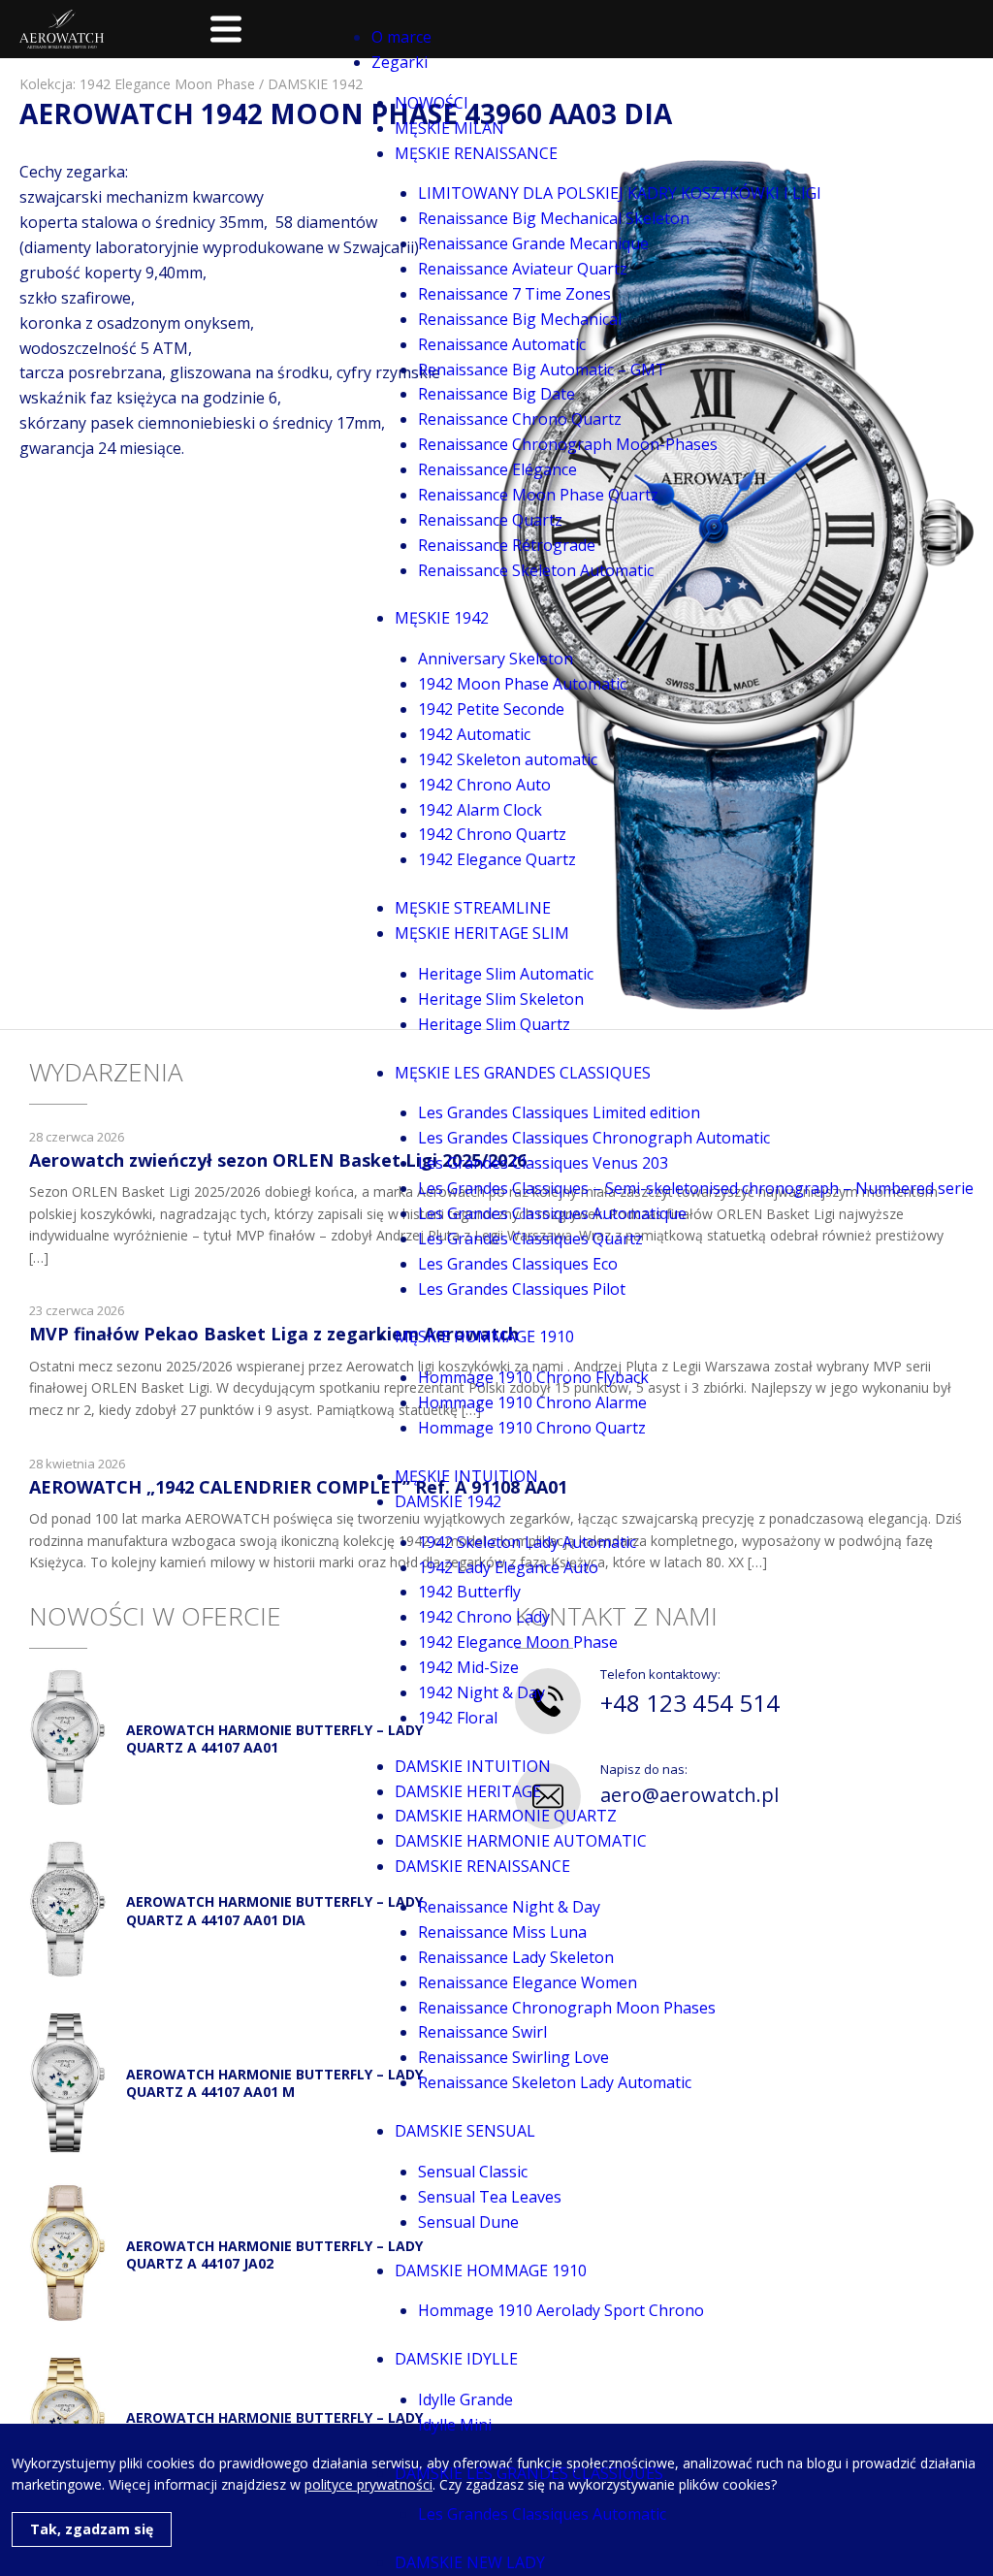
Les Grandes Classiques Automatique (552, 1213)
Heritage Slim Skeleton (501, 999)
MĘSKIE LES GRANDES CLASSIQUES (523, 1073)
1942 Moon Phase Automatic (522, 684)
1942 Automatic (474, 734)
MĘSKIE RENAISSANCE (476, 153)
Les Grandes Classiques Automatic (542, 2514)
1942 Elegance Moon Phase (518, 1642)
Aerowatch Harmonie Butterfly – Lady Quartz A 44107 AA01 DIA (274, 1910)
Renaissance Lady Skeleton (516, 1957)
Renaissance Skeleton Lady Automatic (555, 2082)
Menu (226, 29)
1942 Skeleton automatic (508, 759)
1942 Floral (458, 1718)
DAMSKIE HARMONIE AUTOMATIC (521, 1841)
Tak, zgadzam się (92, 2529)
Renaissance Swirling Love (513, 2057)
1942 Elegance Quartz (497, 859)
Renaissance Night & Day (509, 1907)
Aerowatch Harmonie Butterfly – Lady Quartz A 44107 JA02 (274, 2254)
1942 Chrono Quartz (492, 834)
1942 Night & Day (481, 1692)
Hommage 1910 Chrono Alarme (532, 1402)
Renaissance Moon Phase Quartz (538, 495)
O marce (401, 37)
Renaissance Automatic (502, 344)
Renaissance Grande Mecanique (533, 243)
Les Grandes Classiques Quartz (530, 1239)
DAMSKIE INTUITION (473, 1766)
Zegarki (400, 62)
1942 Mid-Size (468, 1667)
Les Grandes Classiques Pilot (522, 1289)
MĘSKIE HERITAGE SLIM (482, 933)
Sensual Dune (468, 2222)
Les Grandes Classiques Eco (518, 1264)
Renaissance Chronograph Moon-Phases (568, 444)
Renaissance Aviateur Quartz (523, 269)
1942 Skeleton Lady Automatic (527, 1542)
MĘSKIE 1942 (442, 618)
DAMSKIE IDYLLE (456, 2359)
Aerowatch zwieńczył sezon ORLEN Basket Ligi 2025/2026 (278, 1160)
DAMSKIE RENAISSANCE (482, 1866)
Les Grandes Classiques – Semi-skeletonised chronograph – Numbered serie (696, 1188)
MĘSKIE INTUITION (466, 1476)
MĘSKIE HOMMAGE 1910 (484, 1336)
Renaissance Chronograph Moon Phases (567, 2008)
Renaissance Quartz (490, 520)
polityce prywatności (368, 2484)
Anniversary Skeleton (496, 659)
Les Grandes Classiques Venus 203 (543, 1163)
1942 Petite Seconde (491, 709)
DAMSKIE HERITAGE (468, 1791)
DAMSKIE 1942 (448, 1501)
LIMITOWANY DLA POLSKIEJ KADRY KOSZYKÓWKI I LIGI (620, 193)
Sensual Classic (473, 2172)
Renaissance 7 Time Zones (514, 294)
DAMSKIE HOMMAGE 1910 (491, 2270)
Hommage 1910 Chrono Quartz (532, 1428)
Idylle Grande (465, 2399)
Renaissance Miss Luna (502, 1932)
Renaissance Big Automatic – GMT (542, 370)
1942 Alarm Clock (480, 810)
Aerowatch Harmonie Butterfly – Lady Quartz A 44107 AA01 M (274, 2083)
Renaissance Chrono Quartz (520, 419)
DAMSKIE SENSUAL (465, 2131)
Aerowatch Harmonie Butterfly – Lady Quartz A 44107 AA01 (274, 1739)
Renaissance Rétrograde (507, 545)
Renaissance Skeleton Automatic (536, 570)
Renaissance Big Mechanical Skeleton (554, 218)
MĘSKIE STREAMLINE (473, 908)
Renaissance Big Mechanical (520, 319)
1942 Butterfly (469, 1592)
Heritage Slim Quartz (494, 1024)
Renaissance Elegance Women (528, 1982)
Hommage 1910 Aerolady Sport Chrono (561, 2310)
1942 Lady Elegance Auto (508, 1567)
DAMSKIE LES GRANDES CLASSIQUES (529, 2473)
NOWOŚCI (432, 103)
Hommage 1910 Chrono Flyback (533, 1377)
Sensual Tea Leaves (490, 2197)
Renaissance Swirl (482, 2032)
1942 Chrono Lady (484, 1617)
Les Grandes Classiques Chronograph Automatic (594, 1138)
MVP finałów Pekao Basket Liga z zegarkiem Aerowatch (274, 1334)
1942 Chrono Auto (484, 785)
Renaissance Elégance (497, 469)
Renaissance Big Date (496, 394)
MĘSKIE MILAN (449, 128)
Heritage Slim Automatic (506, 974)
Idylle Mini (455, 2425)
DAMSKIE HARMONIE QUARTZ (506, 1816)
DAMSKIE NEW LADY (470, 2562)
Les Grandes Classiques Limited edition (559, 1112)
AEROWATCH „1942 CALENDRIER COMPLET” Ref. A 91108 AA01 (298, 1487)
